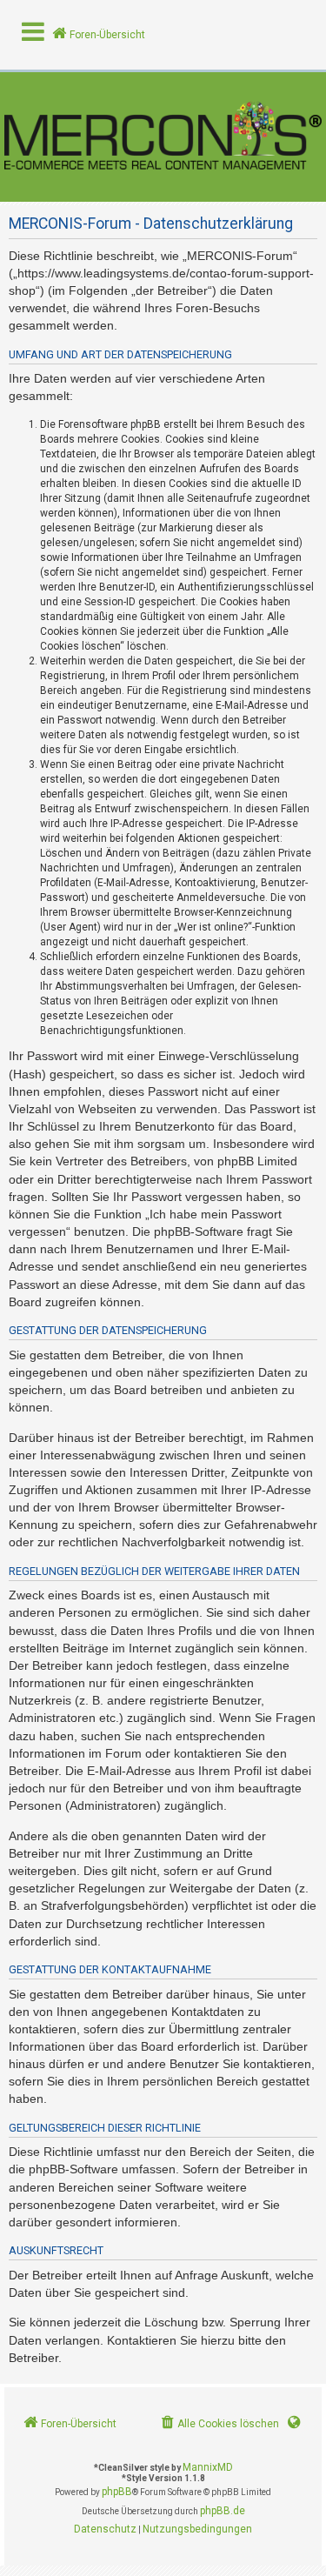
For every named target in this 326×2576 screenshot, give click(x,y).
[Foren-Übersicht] (163, 137)
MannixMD (208, 2467)
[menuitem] (219, 2424)
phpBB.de (223, 2511)
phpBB (117, 2492)
